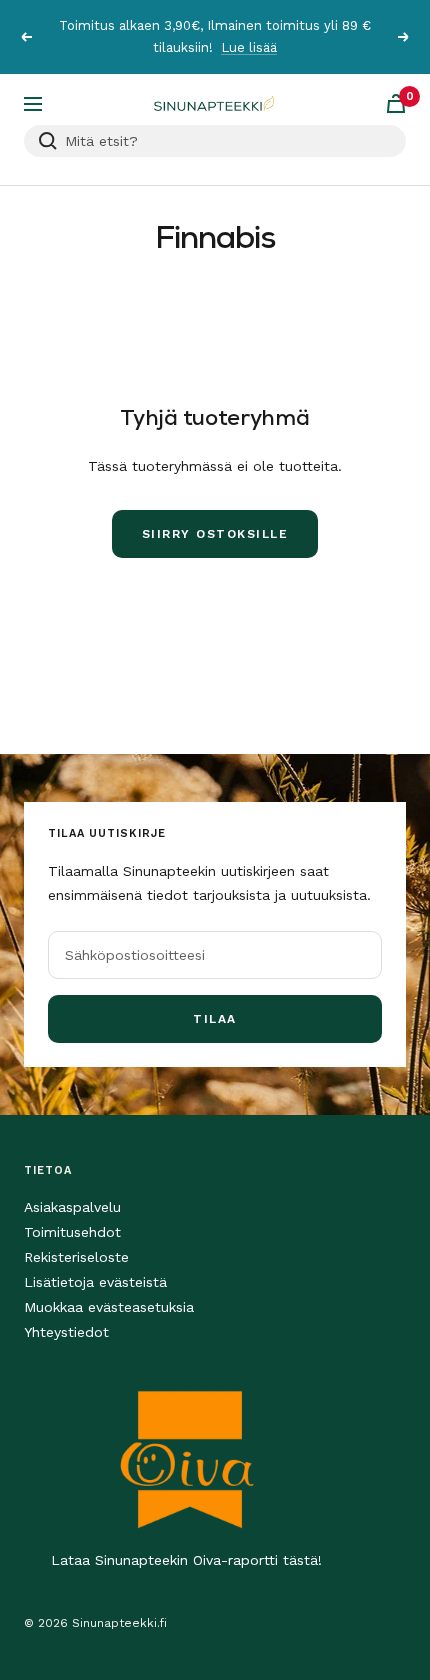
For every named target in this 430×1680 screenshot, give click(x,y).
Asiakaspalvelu (72, 1207)
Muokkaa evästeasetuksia (109, 1307)
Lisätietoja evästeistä (95, 1282)
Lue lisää (249, 47)
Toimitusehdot (72, 1232)
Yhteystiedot (66, 1332)
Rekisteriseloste (76, 1257)
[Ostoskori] (396, 103)
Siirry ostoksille (215, 534)
